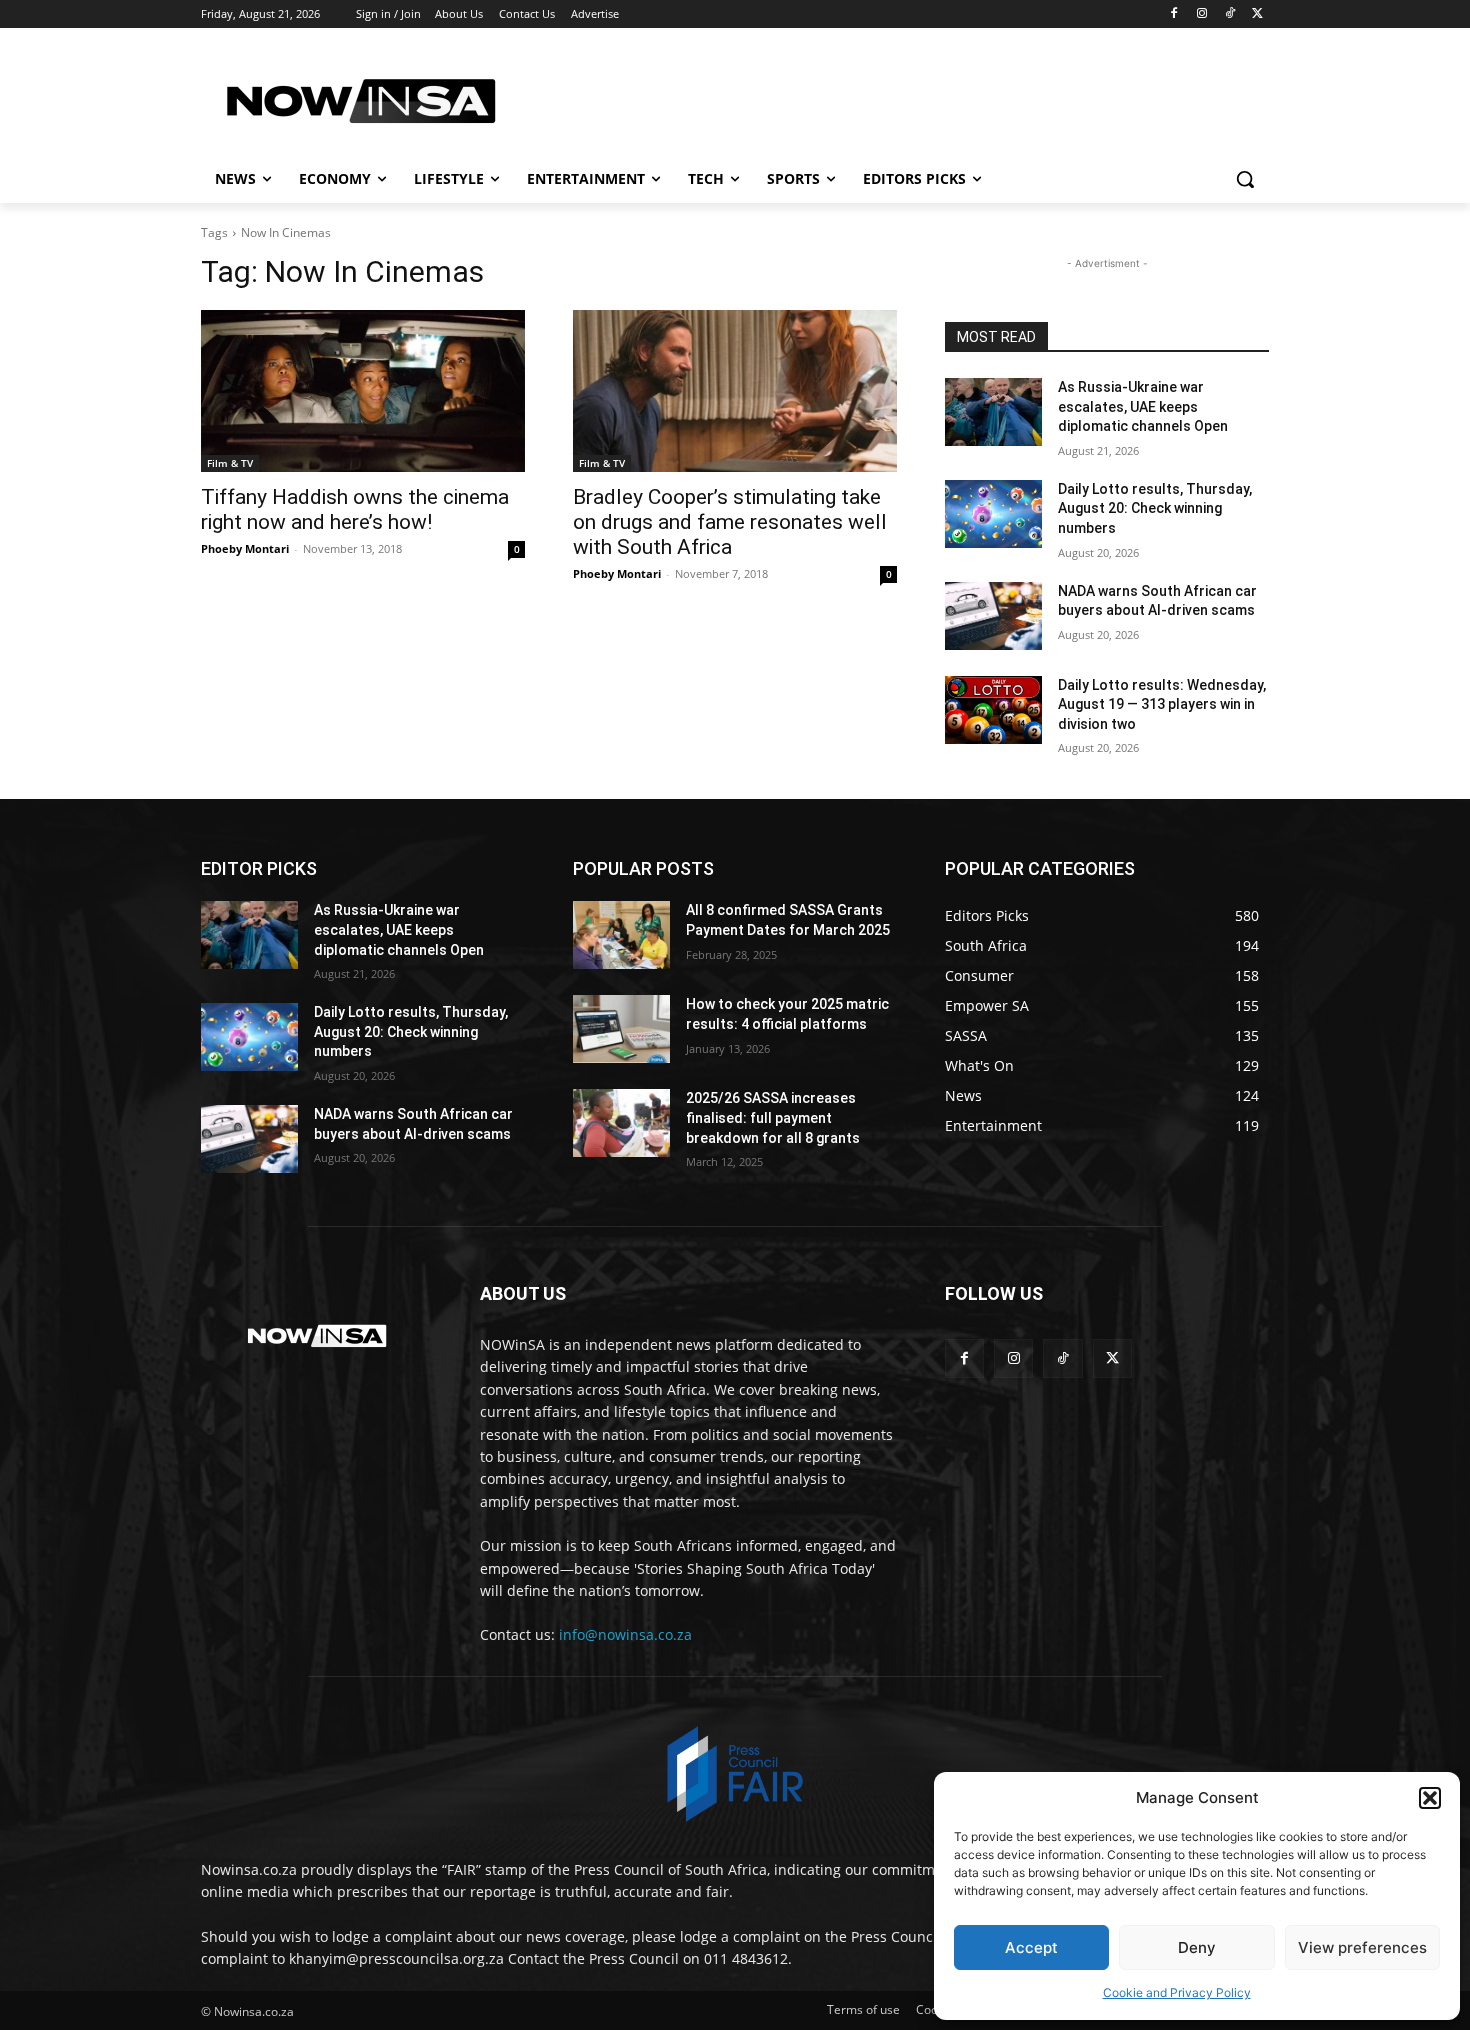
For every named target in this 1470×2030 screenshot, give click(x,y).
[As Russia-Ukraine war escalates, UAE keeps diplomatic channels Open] (993, 412)
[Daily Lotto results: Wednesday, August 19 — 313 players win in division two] (993, 710)
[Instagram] (1202, 14)
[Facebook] (1174, 14)
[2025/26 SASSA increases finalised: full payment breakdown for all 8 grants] (621, 1123)
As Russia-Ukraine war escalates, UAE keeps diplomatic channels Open (1143, 406)
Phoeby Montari (245, 548)
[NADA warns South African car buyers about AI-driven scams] (993, 616)
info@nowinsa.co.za (625, 1634)
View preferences (1362, 1947)
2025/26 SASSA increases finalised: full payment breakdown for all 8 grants (773, 1117)
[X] (1257, 14)
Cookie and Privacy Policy (1177, 1992)
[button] (1430, 1798)
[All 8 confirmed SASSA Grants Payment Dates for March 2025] (621, 935)
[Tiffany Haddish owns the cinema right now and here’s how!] (363, 391)
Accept (1031, 1947)
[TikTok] (1229, 14)
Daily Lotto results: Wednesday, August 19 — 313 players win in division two (1162, 704)
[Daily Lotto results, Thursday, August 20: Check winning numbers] (993, 514)
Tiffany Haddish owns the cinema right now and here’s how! (355, 509)
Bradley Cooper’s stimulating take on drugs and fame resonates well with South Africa (730, 522)
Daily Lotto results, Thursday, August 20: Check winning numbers (1155, 508)
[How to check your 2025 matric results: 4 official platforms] (621, 1029)
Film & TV (230, 463)
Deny (1197, 1947)
